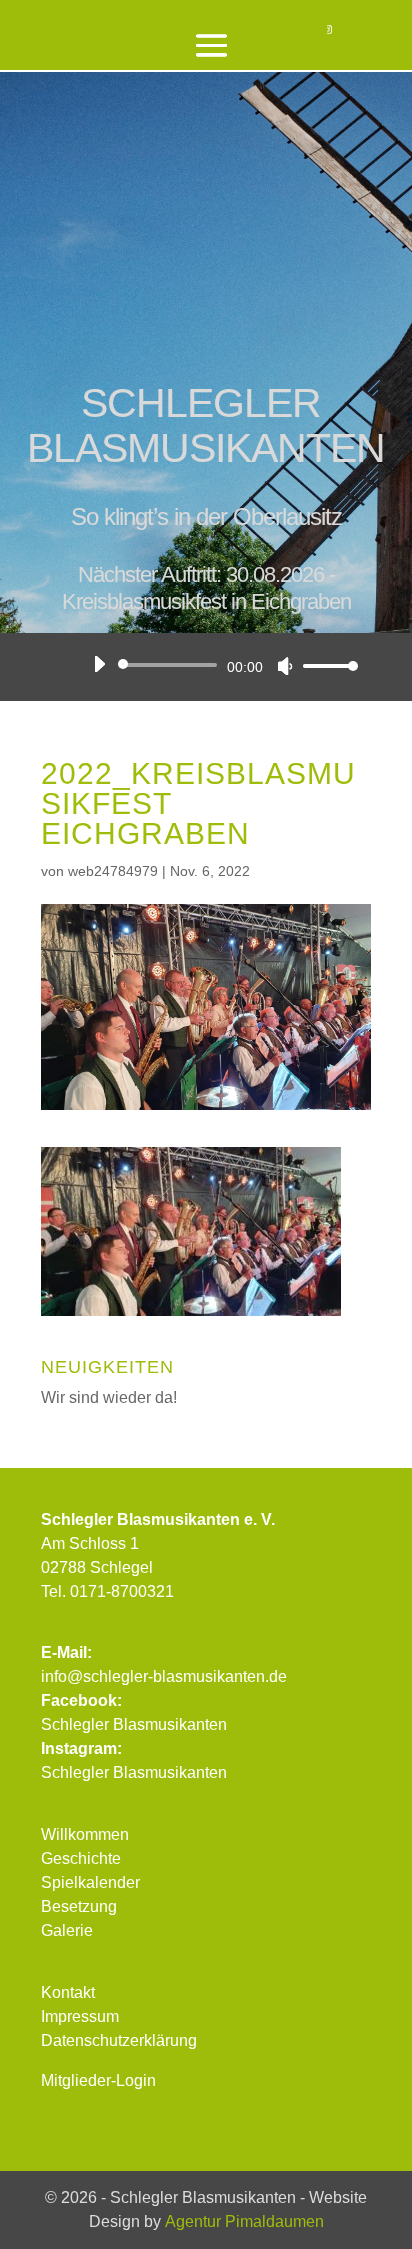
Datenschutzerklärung (119, 2040)
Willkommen (85, 1834)
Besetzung (79, 1906)
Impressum (80, 2016)
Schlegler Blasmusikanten (134, 1724)
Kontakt (68, 1992)
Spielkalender (90, 1882)
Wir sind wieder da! (109, 1397)
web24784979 (113, 871)
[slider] (325, 665)
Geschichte (81, 1858)
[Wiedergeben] (99, 664)
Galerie (67, 1930)
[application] (218, 665)
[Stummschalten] (285, 666)
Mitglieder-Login (98, 2080)
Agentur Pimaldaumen (244, 2221)
